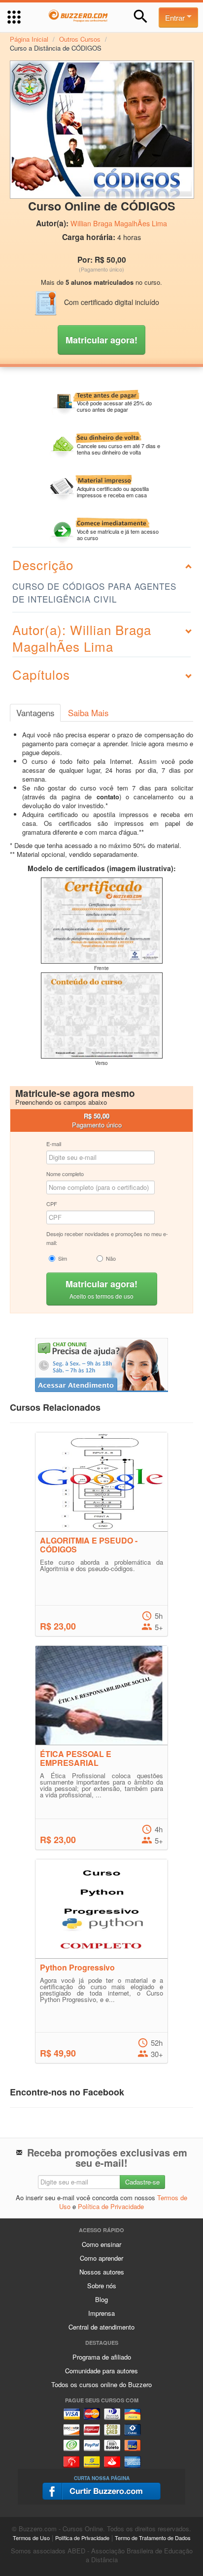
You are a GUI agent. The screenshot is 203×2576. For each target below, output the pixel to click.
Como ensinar (101, 2244)
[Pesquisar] (141, 16)
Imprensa (101, 2313)
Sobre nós (102, 2286)
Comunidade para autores (101, 2371)
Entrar (176, 17)
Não (111, 1258)
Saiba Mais (88, 713)
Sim (63, 1258)
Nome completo (65, 1174)
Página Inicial (29, 39)
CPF (52, 1204)
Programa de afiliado (102, 2357)
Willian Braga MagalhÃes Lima (119, 223)
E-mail (54, 1144)
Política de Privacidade (111, 2206)
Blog (101, 2299)
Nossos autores (102, 2272)
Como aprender (101, 2258)
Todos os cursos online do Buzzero (101, 2384)
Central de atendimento (101, 2327)
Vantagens (35, 713)
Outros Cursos (80, 39)
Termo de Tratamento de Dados (153, 2538)
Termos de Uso (31, 2538)
